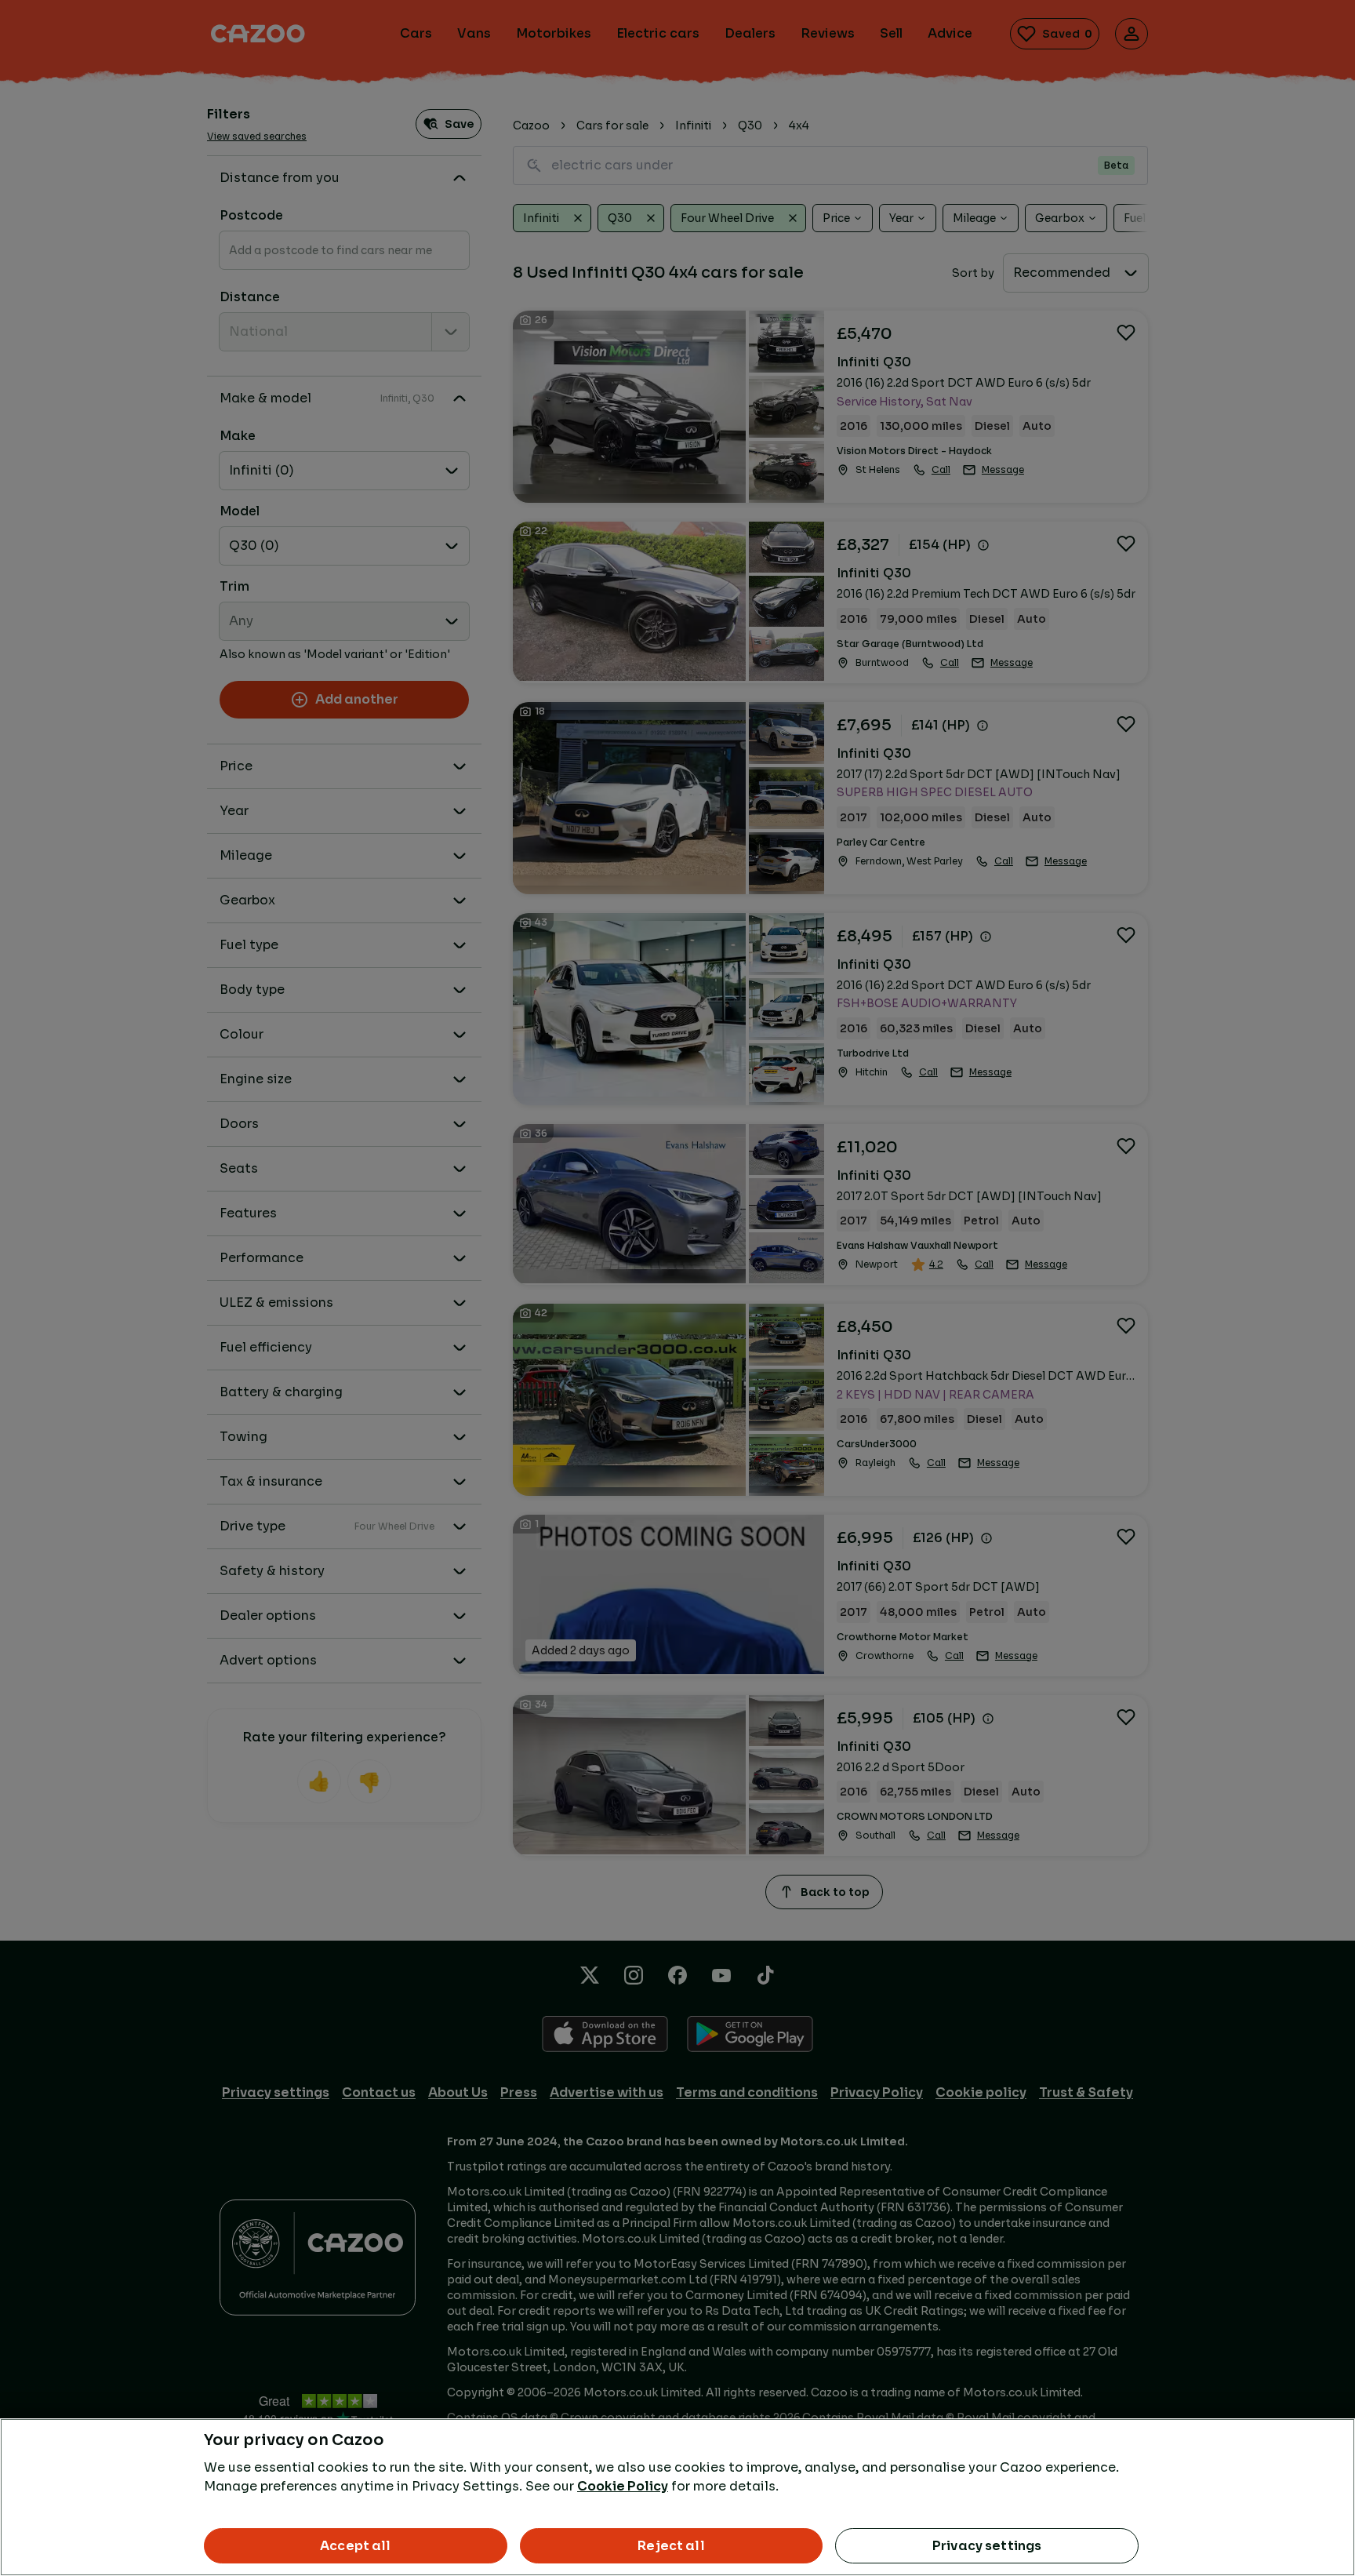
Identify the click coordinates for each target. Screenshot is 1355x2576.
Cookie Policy (623, 2486)
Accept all (356, 2546)
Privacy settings (987, 2546)
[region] (677, 2497)
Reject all (671, 2546)
